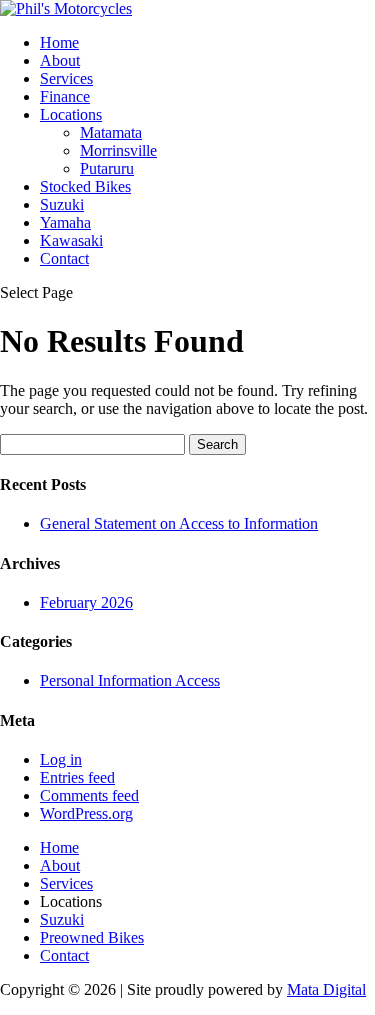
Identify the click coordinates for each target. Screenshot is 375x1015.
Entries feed (77, 777)
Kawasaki (71, 240)
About (60, 60)
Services (66, 78)
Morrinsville (118, 150)
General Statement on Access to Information (179, 523)
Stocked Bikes (85, 186)
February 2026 (86, 602)
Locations (71, 114)
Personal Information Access (130, 680)
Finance (65, 96)
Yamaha (65, 222)
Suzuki (62, 204)
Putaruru (107, 168)
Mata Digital (326, 989)
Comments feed (89, 795)
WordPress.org (86, 813)
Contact (64, 258)
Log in (61, 759)
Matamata (111, 132)
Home (59, 42)
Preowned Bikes (92, 937)
